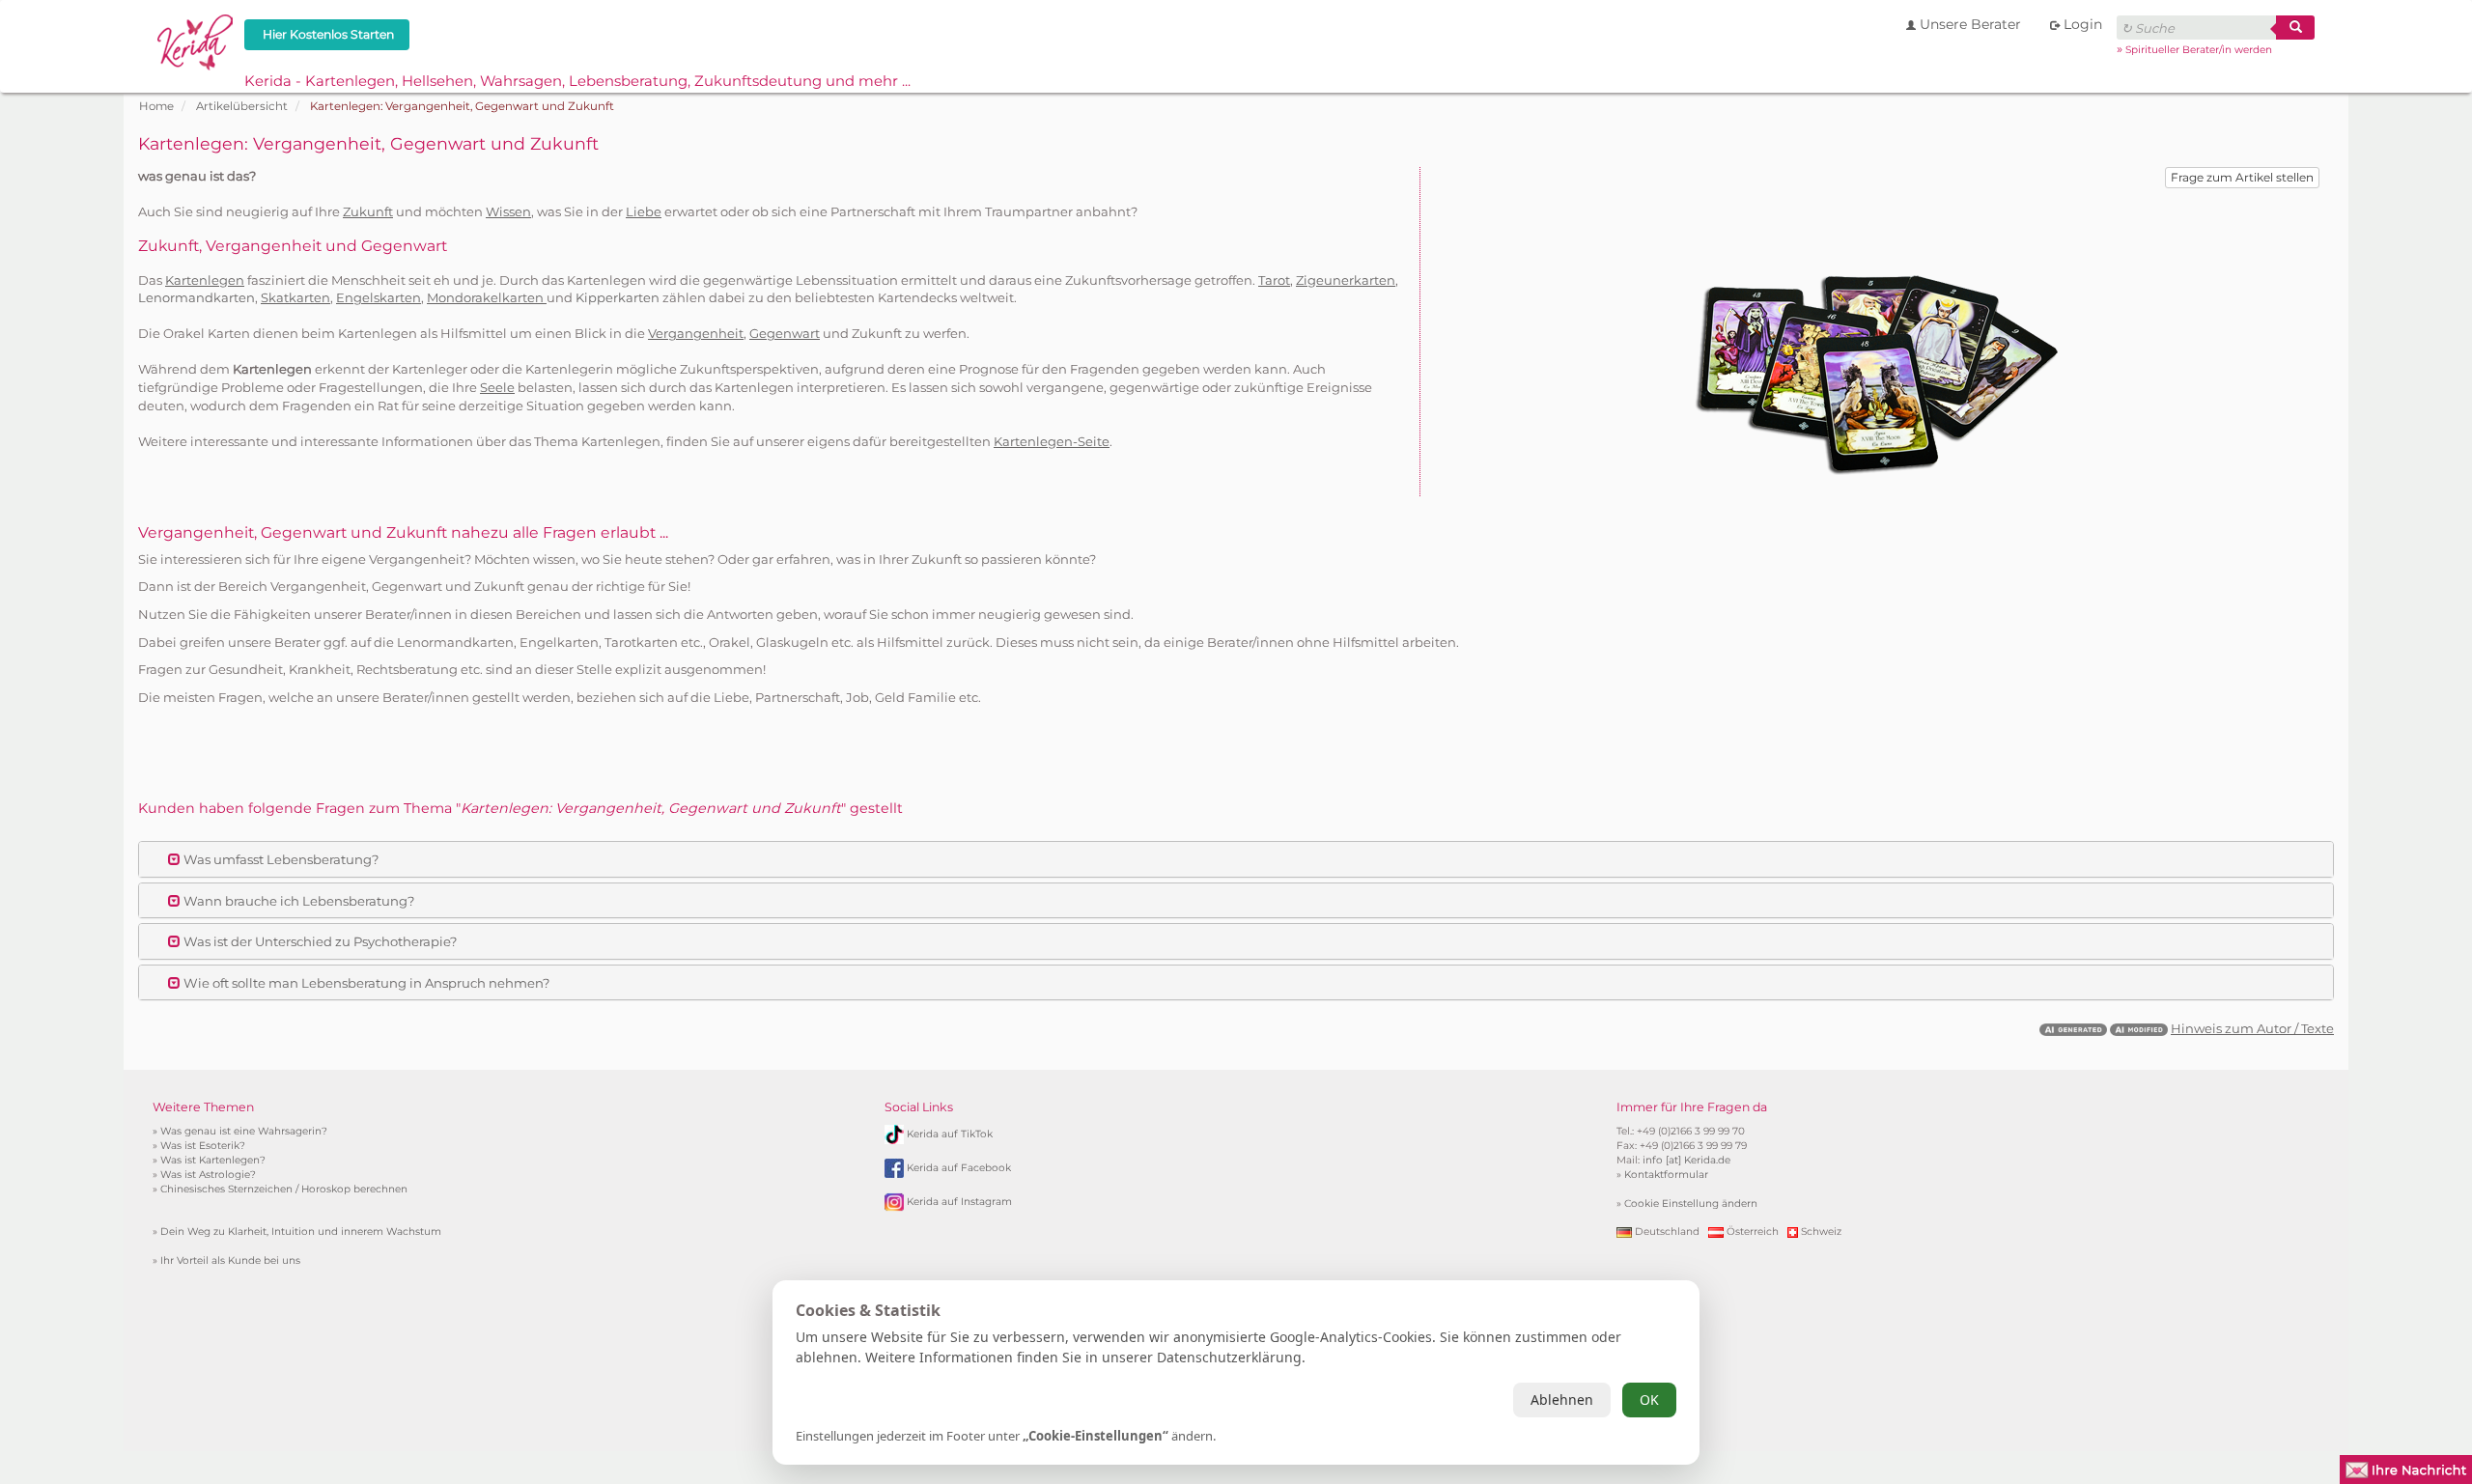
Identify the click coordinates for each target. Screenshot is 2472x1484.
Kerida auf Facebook (959, 1168)
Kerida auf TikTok (950, 1134)
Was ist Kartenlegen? (213, 1160)
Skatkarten (295, 297)
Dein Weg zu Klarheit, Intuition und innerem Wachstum (301, 1232)
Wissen (508, 211)
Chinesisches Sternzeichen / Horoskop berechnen (284, 1189)
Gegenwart (785, 333)
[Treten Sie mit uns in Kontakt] (2406, 1468)
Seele (497, 387)
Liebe (644, 211)
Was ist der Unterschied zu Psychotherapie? (319, 941)
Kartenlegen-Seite (1052, 441)
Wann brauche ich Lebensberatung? (297, 901)
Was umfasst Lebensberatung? (280, 859)
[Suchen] (2295, 28)
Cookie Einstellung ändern (1691, 1204)
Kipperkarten (618, 297)
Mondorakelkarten (487, 297)
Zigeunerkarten (1346, 280)
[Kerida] (196, 40)
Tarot (1274, 280)
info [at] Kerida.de (1686, 1160)
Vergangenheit (696, 333)
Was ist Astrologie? (208, 1175)
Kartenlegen (205, 280)
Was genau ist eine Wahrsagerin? (244, 1131)
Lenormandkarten (197, 297)
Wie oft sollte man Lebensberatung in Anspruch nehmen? (365, 983)
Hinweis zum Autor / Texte (2252, 1028)
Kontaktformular (1666, 1175)
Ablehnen (1562, 1400)
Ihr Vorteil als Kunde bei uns (230, 1260)
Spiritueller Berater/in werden (2199, 50)
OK (1649, 1400)
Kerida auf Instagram (959, 1202)
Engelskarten (379, 297)
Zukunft (368, 211)
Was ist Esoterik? (203, 1146)
